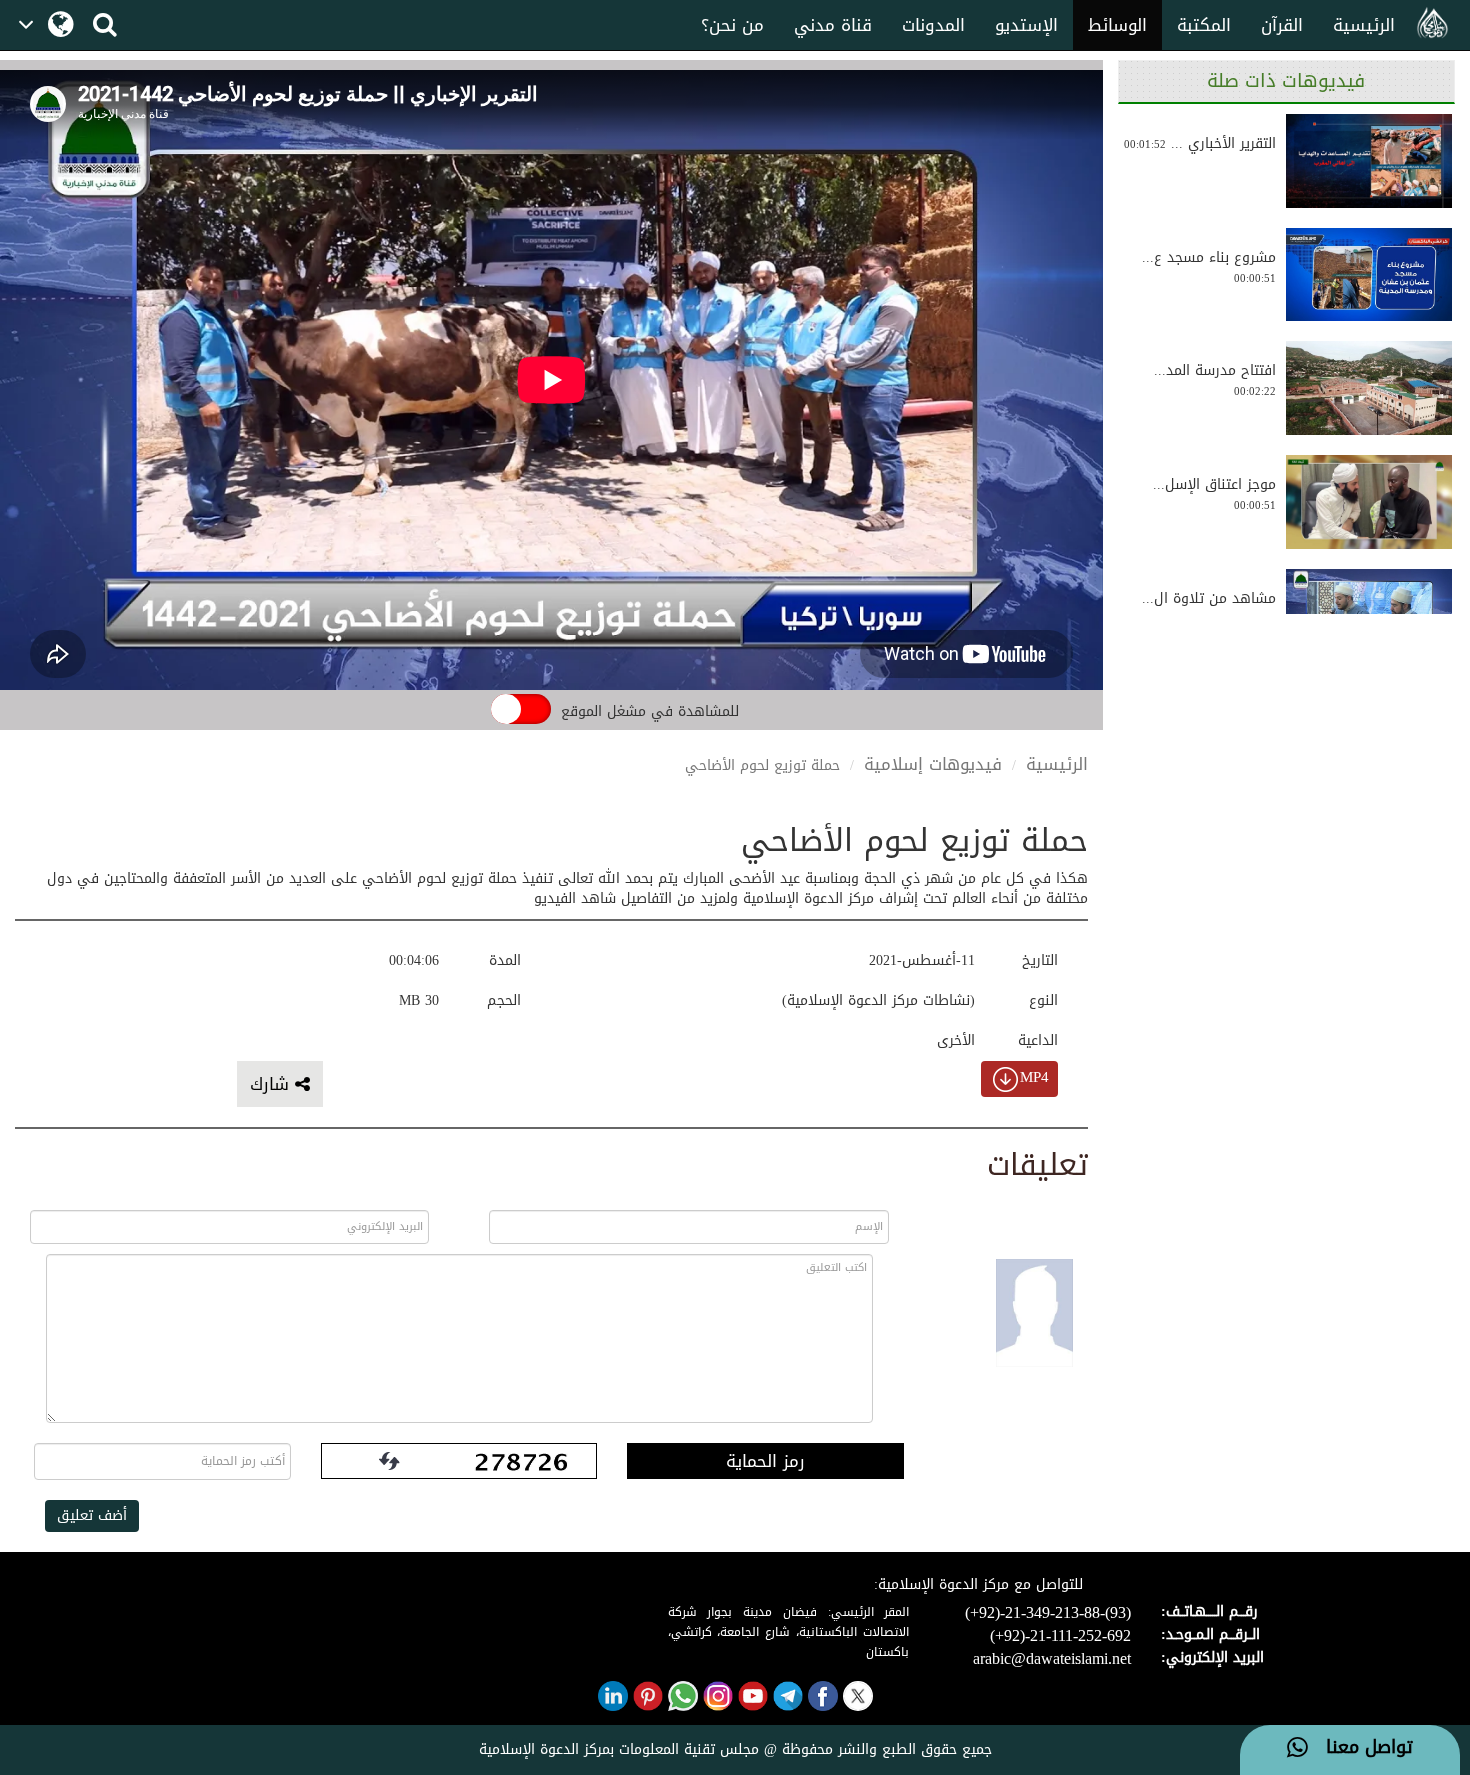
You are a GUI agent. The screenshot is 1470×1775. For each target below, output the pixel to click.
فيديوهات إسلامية (933, 764)
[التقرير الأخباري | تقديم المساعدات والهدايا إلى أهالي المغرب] (1368, 161)
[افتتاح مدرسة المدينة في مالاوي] (1368, 388)
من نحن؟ (732, 25)
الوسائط (1117, 25)
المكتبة (1204, 25)
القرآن (1282, 25)
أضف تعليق (92, 1515)
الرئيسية (1364, 25)
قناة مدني (833, 25)
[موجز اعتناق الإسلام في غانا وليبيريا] (1368, 502)
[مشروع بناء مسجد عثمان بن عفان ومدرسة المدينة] (1368, 275)
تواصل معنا (1360, 1748)
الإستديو (1026, 25)
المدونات (933, 25)
